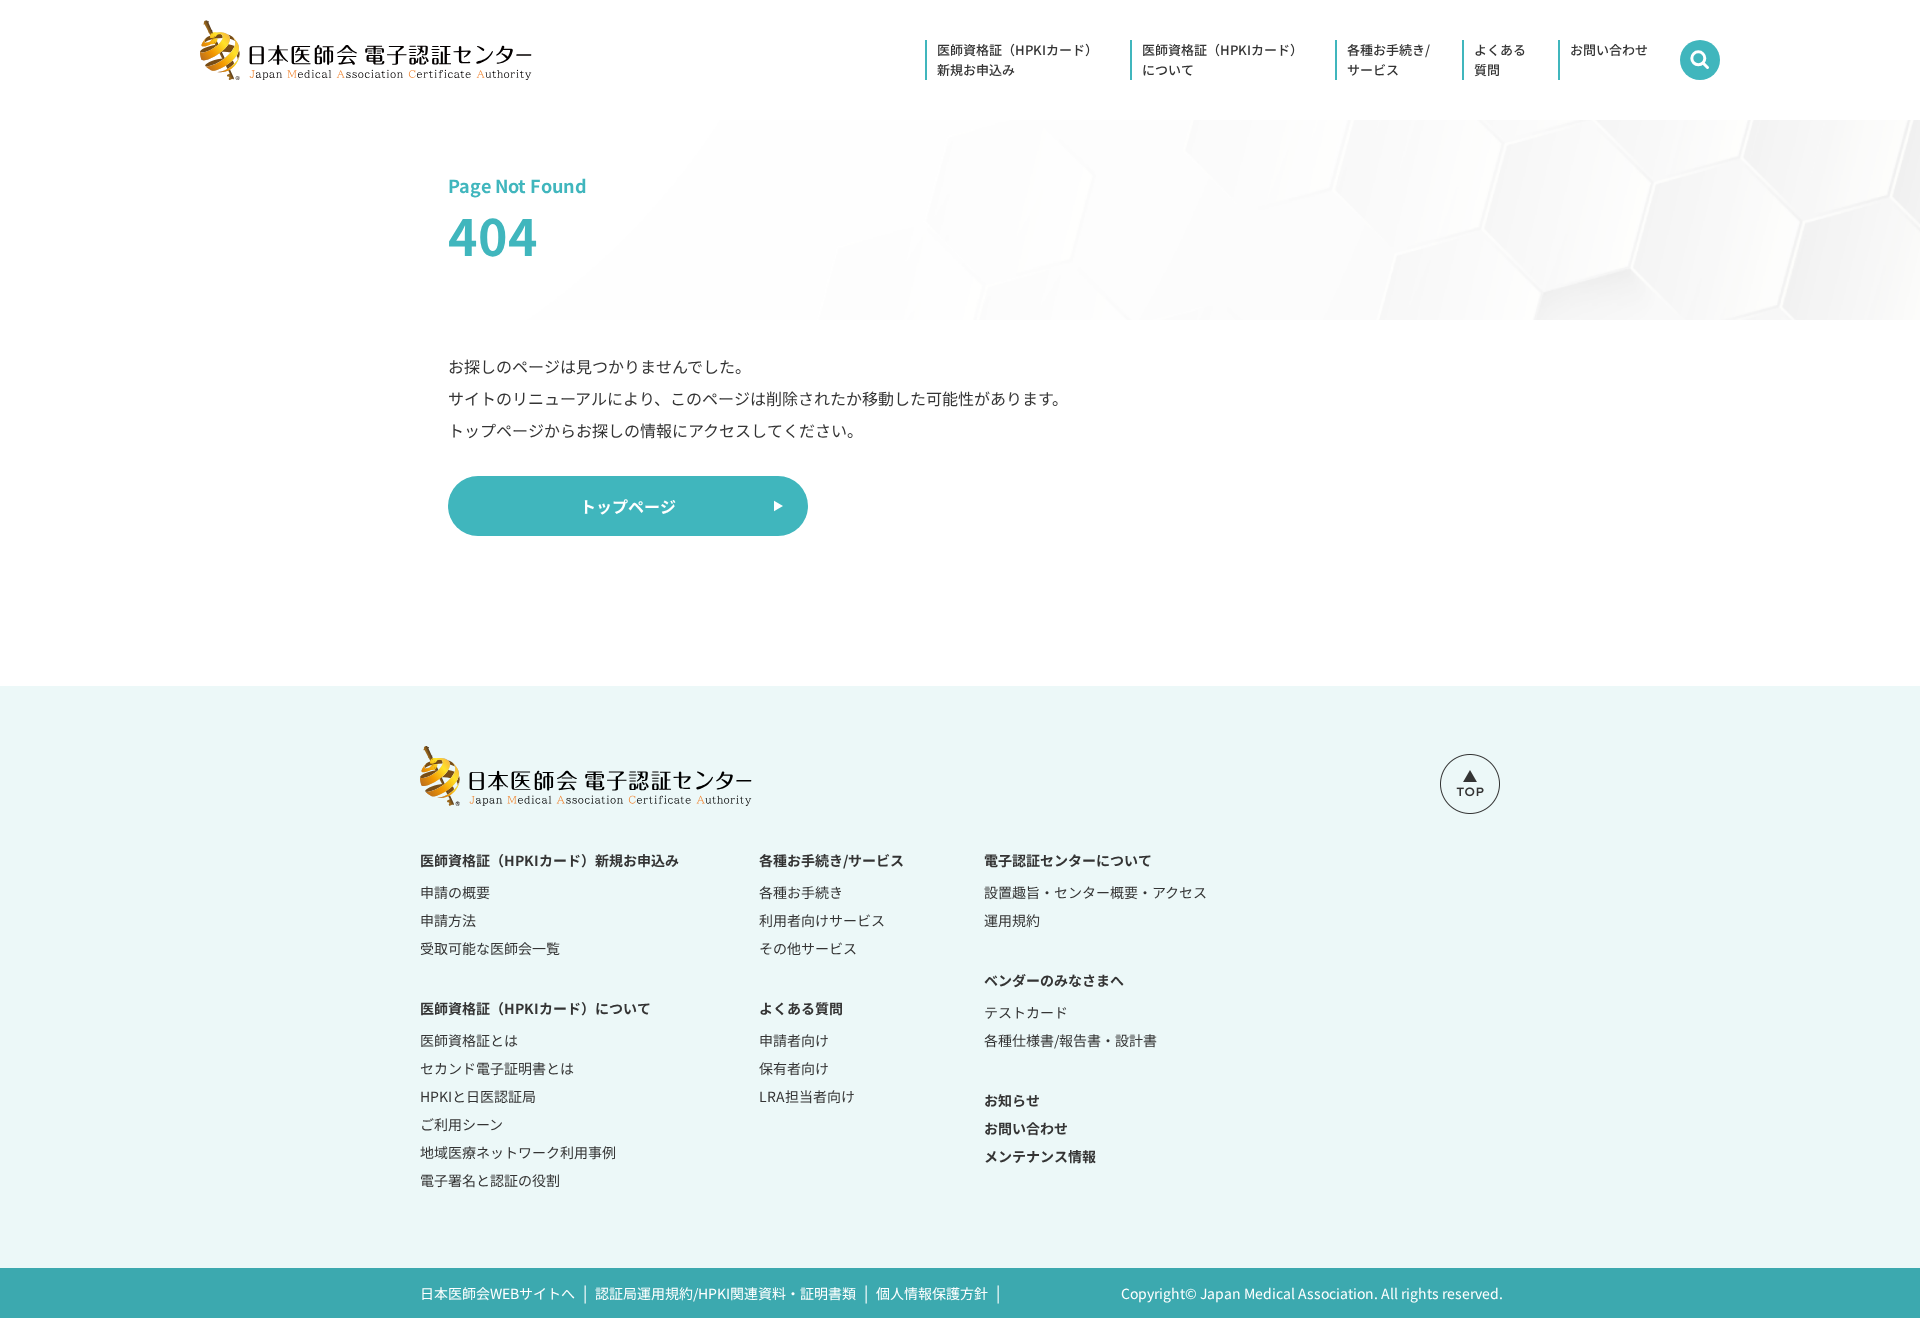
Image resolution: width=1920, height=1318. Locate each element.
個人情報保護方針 (932, 1293)
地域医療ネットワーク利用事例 (518, 1152)
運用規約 (1012, 920)
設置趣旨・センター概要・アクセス (1095, 892)
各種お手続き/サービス (1388, 59)
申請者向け (794, 1040)
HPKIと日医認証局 (478, 1096)
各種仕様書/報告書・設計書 (1070, 1040)
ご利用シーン (461, 1124)
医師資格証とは (469, 1040)
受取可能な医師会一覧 (490, 948)
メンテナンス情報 (1040, 1156)
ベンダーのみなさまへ (1054, 980)
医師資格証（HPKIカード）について (1222, 59)
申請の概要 (455, 892)
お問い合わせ (1609, 49)
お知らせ (1012, 1100)
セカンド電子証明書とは (497, 1068)
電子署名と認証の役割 (490, 1180)
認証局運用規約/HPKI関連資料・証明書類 (725, 1293)
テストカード (1026, 1012)
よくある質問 (1500, 59)
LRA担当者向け (807, 1096)
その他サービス (808, 948)
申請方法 (448, 920)
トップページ (628, 506)
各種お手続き (801, 892)
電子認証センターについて (1068, 860)
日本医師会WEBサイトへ (497, 1293)
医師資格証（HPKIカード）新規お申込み (1017, 59)
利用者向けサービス (822, 920)
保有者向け (794, 1068)
